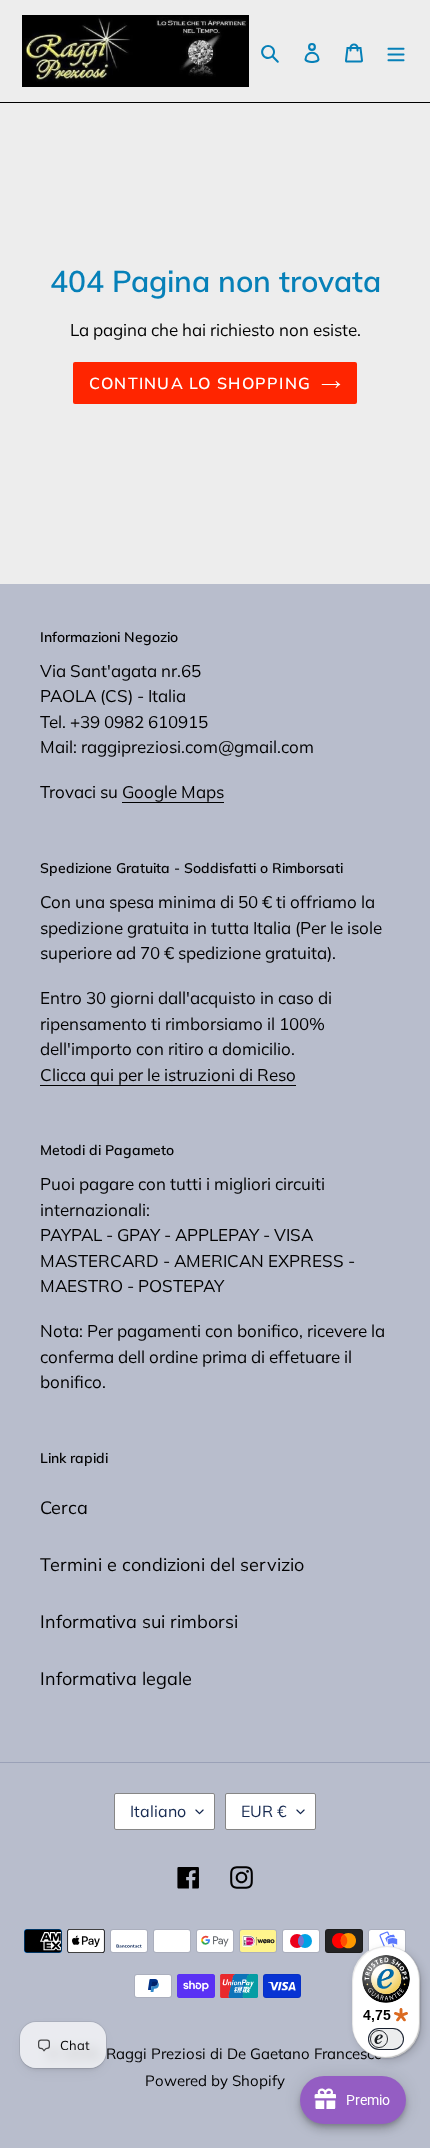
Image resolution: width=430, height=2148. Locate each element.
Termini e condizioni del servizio (172, 1564)
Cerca (64, 1507)
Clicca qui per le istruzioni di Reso (168, 1074)
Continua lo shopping (200, 383)
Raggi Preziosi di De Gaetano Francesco (244, 2053)
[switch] (386, 2039)
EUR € (264, 1811)
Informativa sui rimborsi (139, 1621)
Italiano (158, 1811)
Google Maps (173, 791)
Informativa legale (116, 1678)
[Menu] (396, 51)
